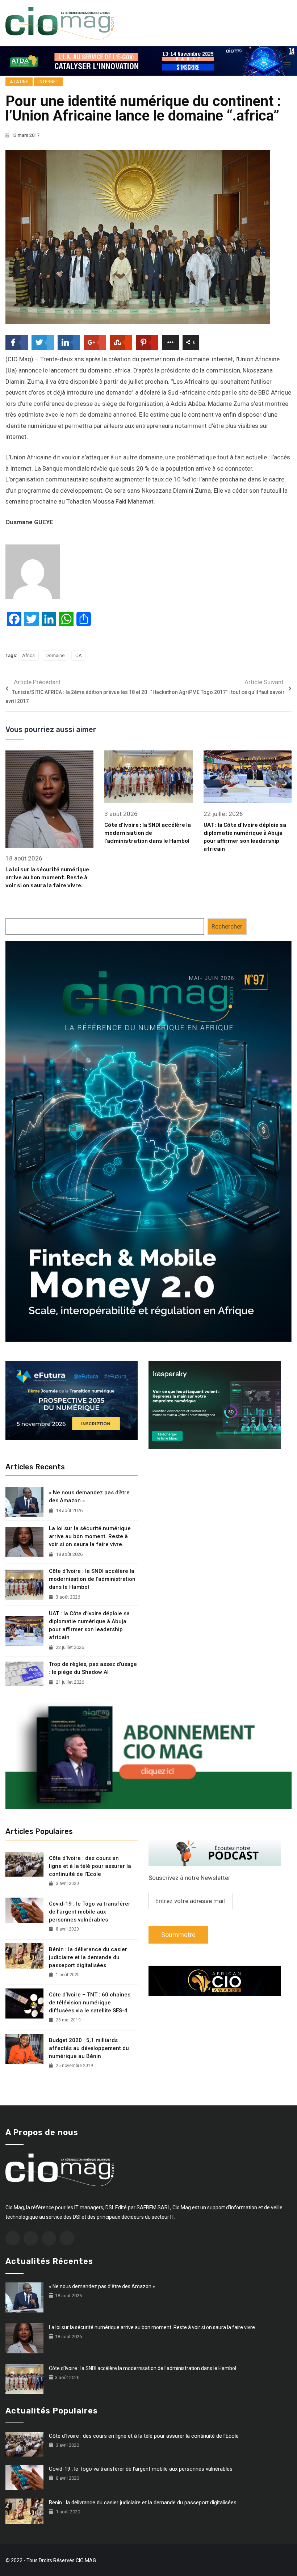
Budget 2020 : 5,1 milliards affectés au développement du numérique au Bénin (89, 2048)
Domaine (55, 655)
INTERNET (48, 82)
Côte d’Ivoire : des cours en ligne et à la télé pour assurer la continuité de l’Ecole (90, 1866)
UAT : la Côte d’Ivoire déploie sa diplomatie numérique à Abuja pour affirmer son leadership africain (89, 1625)
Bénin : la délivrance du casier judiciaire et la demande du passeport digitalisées (88, 1957)
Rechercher (227, 926)
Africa (28, 655)
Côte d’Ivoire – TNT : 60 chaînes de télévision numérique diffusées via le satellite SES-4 (90, 2003)
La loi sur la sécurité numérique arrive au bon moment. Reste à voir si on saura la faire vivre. (47, 877)
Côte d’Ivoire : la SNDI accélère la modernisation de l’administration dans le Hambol (148, 833)
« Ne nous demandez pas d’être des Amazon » (89, 1497)
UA (79, 655)
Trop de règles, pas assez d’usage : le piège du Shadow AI (93, 1668)
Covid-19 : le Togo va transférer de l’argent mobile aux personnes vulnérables (90, 1912)
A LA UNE (19, 82)
